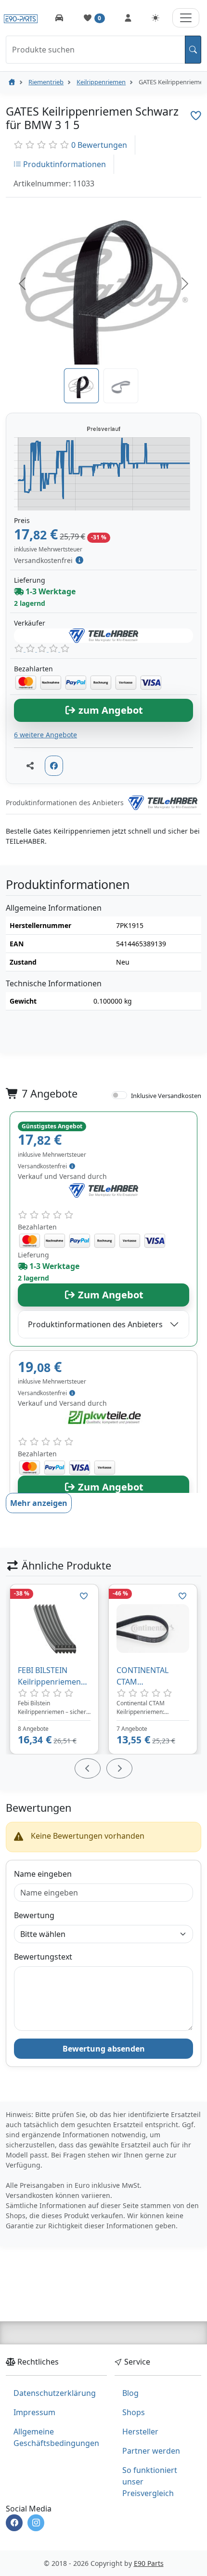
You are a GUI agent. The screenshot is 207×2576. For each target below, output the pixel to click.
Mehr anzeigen (39, 1503)
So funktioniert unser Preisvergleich (150, 2482)
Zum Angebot (110, 1295)
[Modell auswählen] (59, 18)
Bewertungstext (43, 1957)
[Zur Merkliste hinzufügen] (196, 116)
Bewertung (34, 1915)
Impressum (34, 2412)
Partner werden (151, 2451)
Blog (130, 2393)
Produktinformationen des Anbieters (95, 1324)
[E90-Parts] (12, 82)
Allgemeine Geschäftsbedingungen (56, 2437)
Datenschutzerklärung (55, 2393)
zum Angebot (110, 710)
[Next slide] (119, 1768)
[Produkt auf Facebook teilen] (54, 766)
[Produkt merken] (84, 1596)
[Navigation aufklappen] (186, 18)
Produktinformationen (64, 164)
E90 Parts (149, 2563)
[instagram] (36, 2523)
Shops (134, 2412)
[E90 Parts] (21, 18)
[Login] (128, 18)
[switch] (119, 1095)
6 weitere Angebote (45, 735)
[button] (22, 284)
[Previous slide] (88, 1768)
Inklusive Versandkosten (166, 1096)
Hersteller (140, 2432)
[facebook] (14, 2523)
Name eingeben (43, 1874)
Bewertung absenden (104, 2049)
